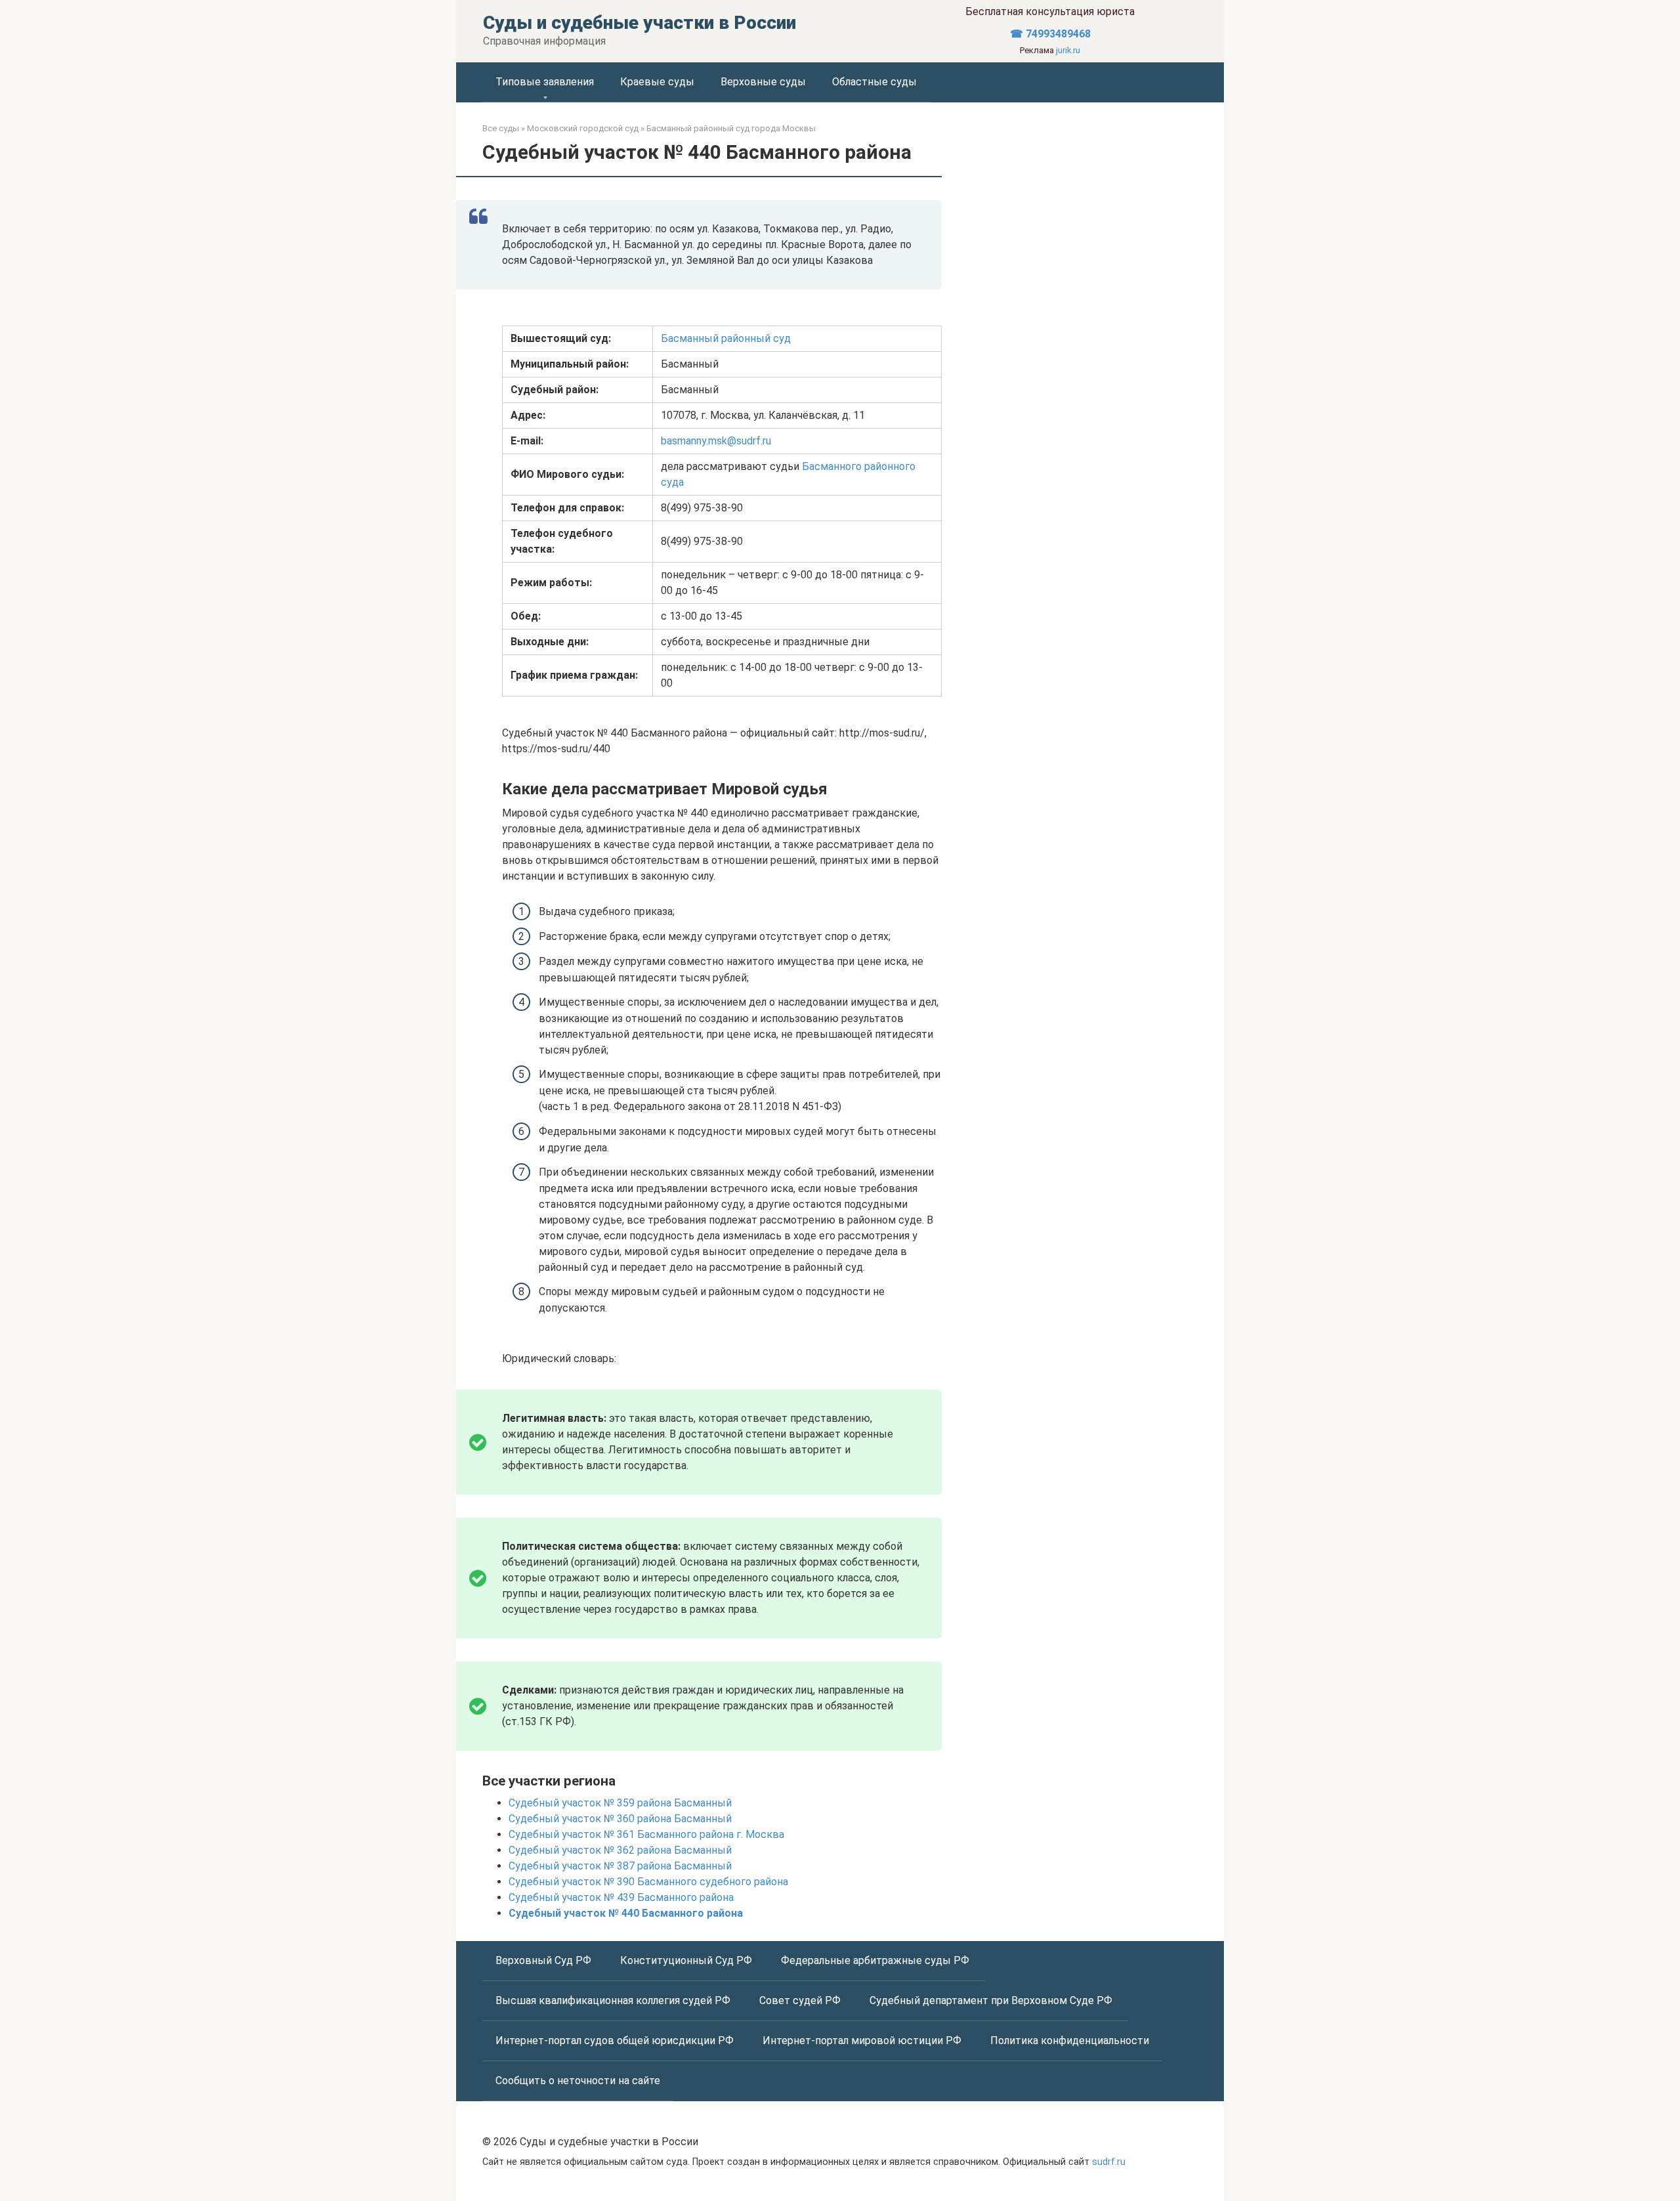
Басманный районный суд (726, 338)
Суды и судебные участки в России (640, 23)
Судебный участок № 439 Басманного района (621, 1897)
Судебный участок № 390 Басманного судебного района (648, 1882)
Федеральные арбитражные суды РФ (876, 1960)
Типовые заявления (545, 82)
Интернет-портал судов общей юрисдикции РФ (616, 2041)
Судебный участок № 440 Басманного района (626, 1913)
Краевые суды (657, 82)
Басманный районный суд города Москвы (731, 128)
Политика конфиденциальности (1070, 2041)
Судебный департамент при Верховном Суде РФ (992, 2000)
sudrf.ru (1109, 2162)
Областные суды (874, 82)
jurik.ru (1068, 50)
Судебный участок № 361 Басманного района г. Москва (646, 1834)
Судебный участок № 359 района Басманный (620, 1803)
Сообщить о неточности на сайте (578, 2081)
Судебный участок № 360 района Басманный (620, 1819)
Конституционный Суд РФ (687, 1960)
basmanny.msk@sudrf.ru (716, 441)
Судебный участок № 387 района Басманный (620, 1866)
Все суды (501, 128)
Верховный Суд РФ (545, 1960)
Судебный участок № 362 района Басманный (620, 1850)
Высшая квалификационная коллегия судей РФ (614, 2000)
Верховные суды (763, 82)
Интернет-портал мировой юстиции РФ (863, 2041)
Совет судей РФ (801, 2000)
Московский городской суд (583, 128)
